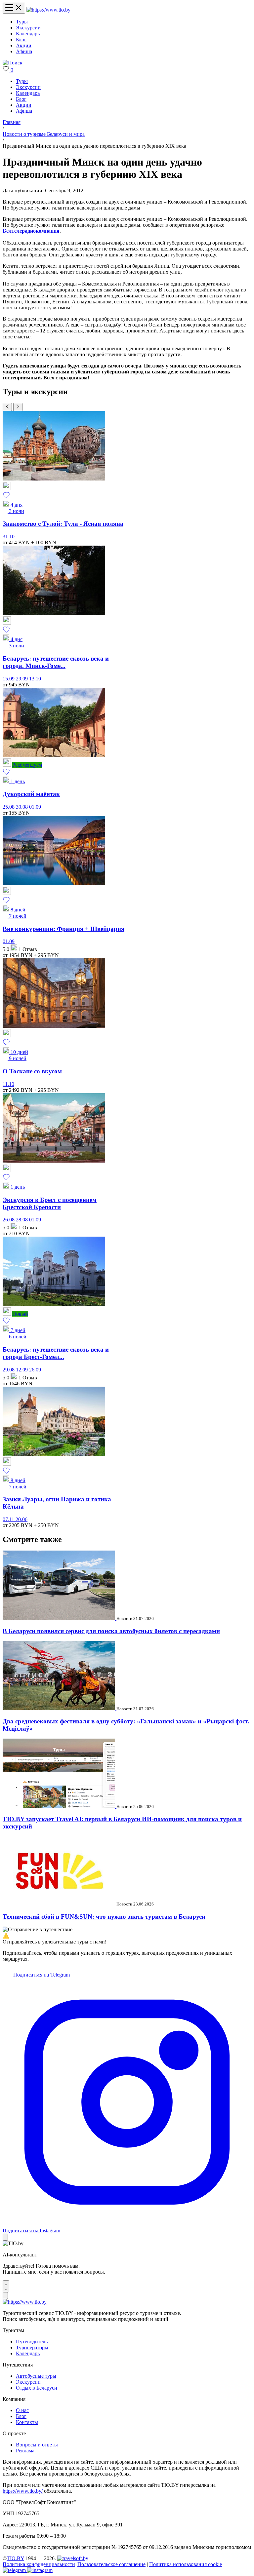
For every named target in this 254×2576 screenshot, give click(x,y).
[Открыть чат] (6, 2286)
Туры (22, 22)
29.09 (22, 679)
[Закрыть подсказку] (5, 2237)
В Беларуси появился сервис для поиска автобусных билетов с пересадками (111, 1631)
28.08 (22, 1220)
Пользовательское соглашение (111, 2564)
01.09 (35, 807)
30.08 (22, 807)
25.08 (9, 807)
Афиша (24, 51)
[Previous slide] (7, 407)
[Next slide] (18, 407)
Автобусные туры (36, 2376)
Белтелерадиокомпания (31, 231)
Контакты (27, 2422)
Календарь (28, 34)
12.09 (22, 1370)
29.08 (9, 1370)
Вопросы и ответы (37, 2445)
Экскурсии (28, 28)
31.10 (9, 537)
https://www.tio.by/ (23, 2491)
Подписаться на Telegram (41, 1975)
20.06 (21, 1519)
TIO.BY (15, 2558)
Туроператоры (32, 2347)
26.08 (9, 1220)
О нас (22, 2410)
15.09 (9, 679)
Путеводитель (32, 2342)
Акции (24, 45)
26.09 (35, 1370)
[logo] (48, 10)
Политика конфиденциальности (39, 2564)
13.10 (35, 679)
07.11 (9, 1519)
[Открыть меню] (14, 8)
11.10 (8, 1084)
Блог (21, 39)
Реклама (25, 2451)
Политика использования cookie (186, 2564)
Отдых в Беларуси (37, 2388)
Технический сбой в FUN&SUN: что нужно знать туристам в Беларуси (104, 1917)
